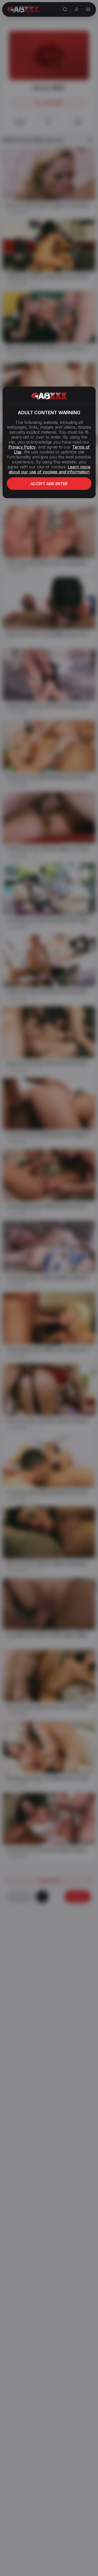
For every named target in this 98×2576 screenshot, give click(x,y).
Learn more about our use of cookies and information (50, 469)
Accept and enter (49, 484)
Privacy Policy (22, 447)
